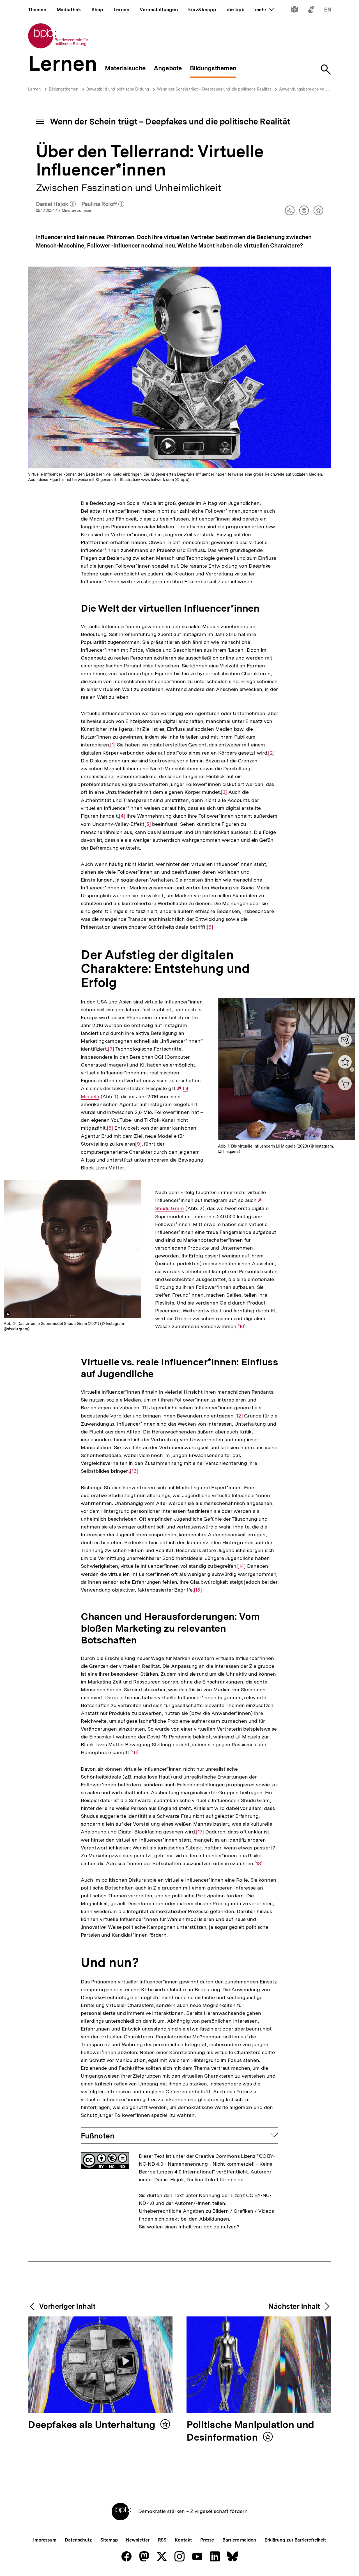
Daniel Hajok (56, 204)
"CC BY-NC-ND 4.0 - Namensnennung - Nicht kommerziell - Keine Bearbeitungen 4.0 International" (207, 2164)
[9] (138, 1144)
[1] (113, 745)
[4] (122, 816)
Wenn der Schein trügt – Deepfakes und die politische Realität (214, 89)
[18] (258, 1863)
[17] (200, 1832)
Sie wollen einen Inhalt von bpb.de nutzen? (189, 2227)
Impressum (45, 2540)
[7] (111, 1049)
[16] (135, 1752)
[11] (144, 1408)
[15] (198, 1590)
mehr (264, 10)
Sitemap (109, 2540)
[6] (210, 927)
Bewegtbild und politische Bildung (118, 89)
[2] (271, 753)
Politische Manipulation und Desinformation (250, 2431)
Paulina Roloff (103, 204)
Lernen (34, 89)
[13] (134, 1471)
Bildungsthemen (64, 89)
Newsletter (138, 2540)
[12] (239, 1416)
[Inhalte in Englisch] (328, 11)
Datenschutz (78, 2540)
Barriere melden (239, 2540)
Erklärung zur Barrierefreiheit (295, 2540)
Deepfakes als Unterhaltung (93, 2425)
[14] (241, 1566)
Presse (207, 2540)
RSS (162, 2540)
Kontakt (183, 2540)
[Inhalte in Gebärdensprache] (311, 11)
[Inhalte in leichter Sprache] (294, 11)
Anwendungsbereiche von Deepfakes (313, 89)
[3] (224, 792)
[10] (242, 1326)
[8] (110, 1128)
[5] (148, 824)
